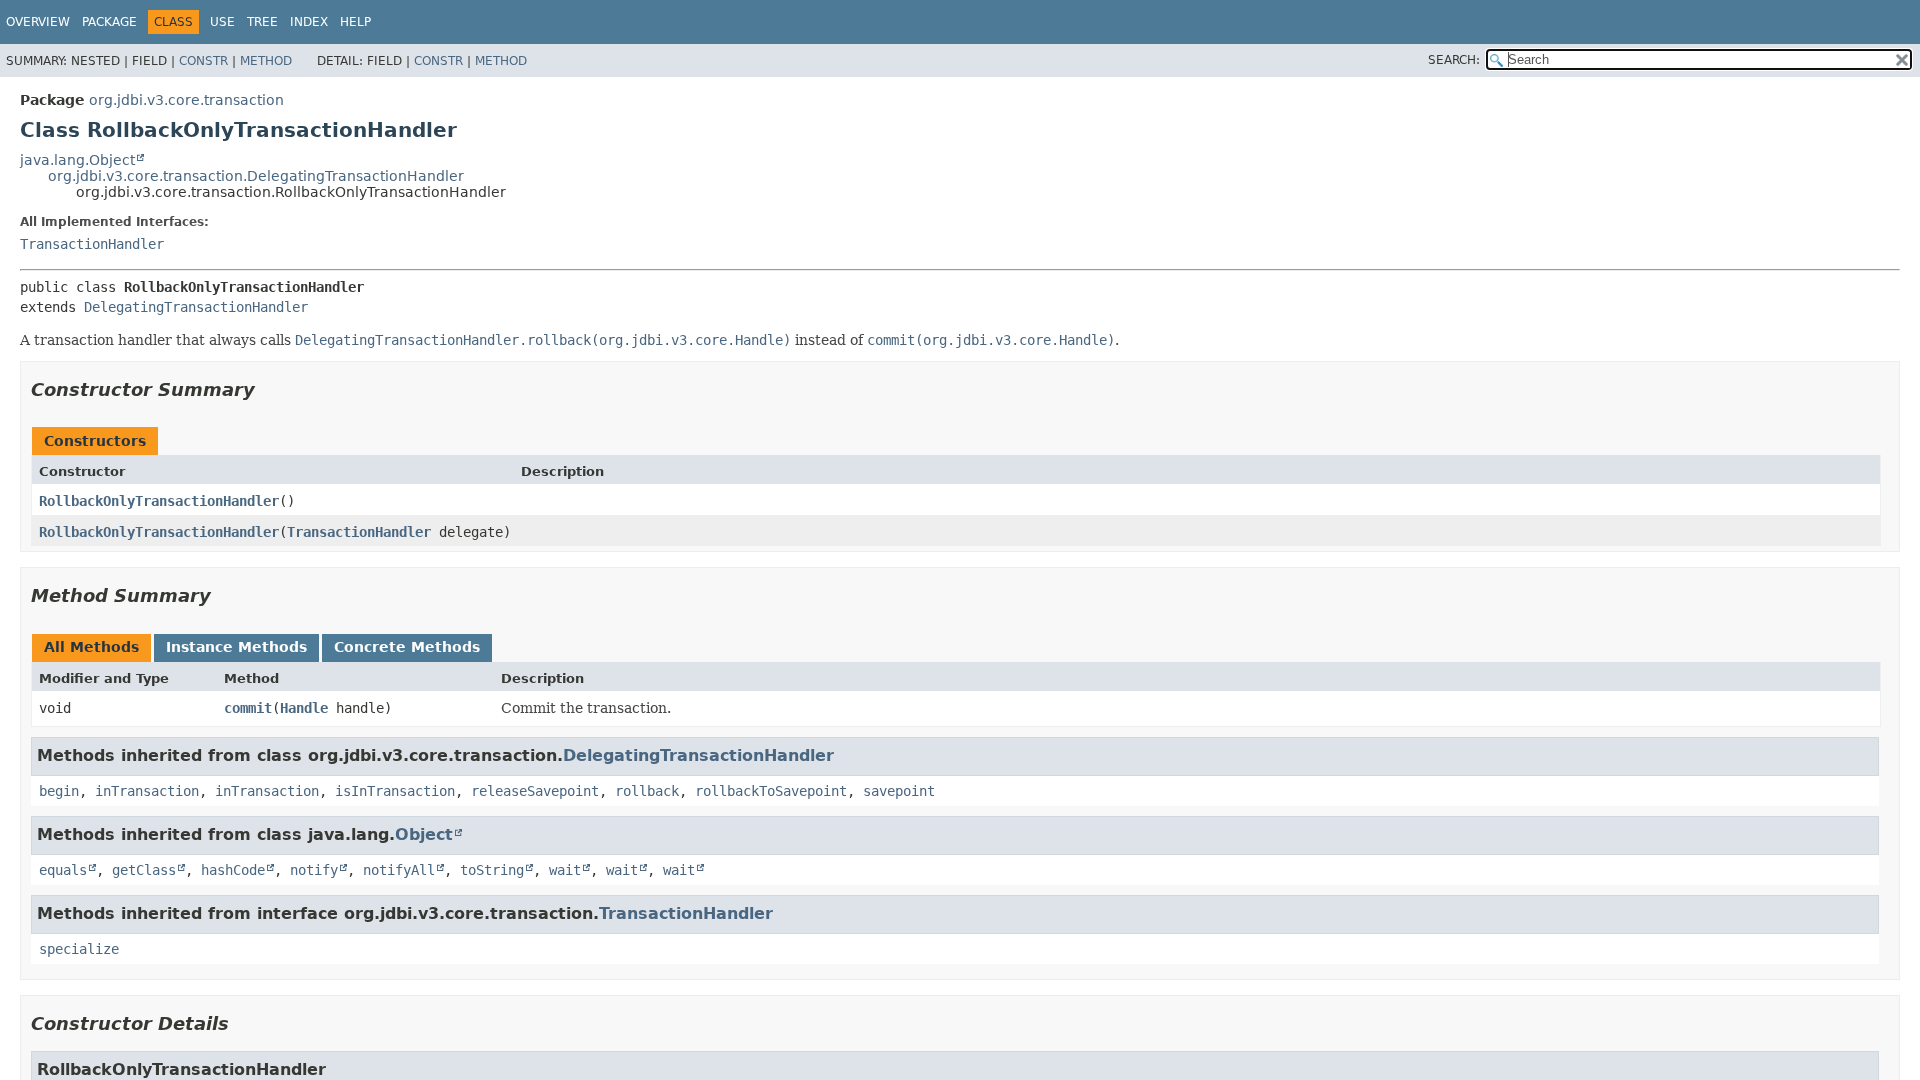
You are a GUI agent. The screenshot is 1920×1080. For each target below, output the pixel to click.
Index (309, 22)
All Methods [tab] (91, 647)
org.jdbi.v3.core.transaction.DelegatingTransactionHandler (256, 176)
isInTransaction (395, 791)
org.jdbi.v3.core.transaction (186, 100)
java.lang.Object (77, 160)
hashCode (233, 870)
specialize (79, 949)
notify (314, 870)
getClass (144, 870)
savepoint (899, 791)
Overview (38, 22)
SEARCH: (1454, 60)
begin (59, 791)
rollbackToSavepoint (771, 791)
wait (565, 870)
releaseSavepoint (535, 791)
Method (266, 61)
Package (109, 22)
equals (63, 870)
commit (248, 708)
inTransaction (147, 791)
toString (492, 870)
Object (424, 834)
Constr (203, 61)
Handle (304, 708)
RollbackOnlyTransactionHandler (159, 501)
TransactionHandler (92, 244)
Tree (262, 22)
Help (355, 22)
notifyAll (399, 870)
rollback (647, 791)
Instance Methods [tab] (236, 647)
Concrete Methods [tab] (407, 647)
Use (222, 22)
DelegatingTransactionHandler (196, 307)
